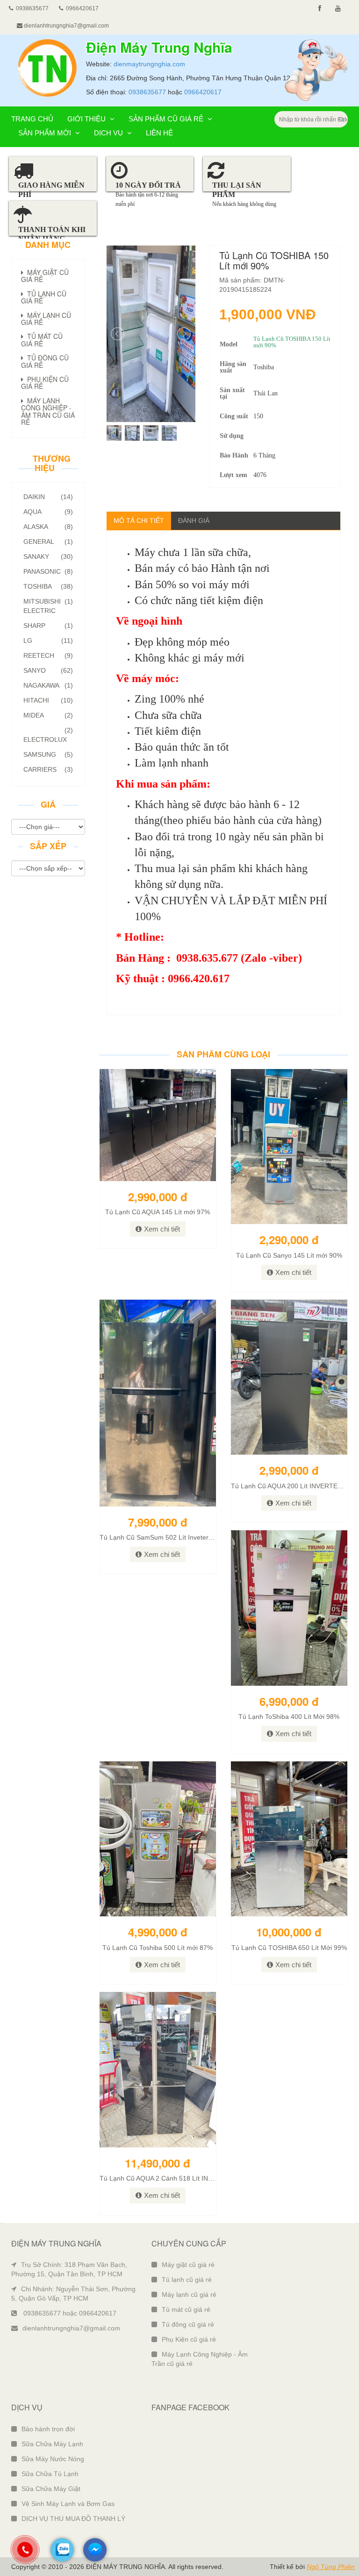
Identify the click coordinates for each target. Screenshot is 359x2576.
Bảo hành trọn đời (48, 2429)
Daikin (48, 497)
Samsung (48, 754)
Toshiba (48, 586)
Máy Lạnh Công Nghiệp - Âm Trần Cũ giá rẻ (48, 411)
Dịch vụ (109, 133)
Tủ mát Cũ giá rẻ (42, 340)
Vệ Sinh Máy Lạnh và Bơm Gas (68, 2504)
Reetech (48, 655)
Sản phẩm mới (46, 133)
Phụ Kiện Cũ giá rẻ (45, 383)
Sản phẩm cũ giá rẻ (167, 119)
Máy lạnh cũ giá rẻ (189, 2294)
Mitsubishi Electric (48, 606)
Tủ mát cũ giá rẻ (186, 2309)
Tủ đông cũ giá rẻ (188, 2324)
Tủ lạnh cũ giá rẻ (187, 2280)
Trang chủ (32, 119)
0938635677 (147, 92)
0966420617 (203, 92)
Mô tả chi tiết (139, 521)
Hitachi (48, 700)
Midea (48, 715)
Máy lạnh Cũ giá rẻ (46, 319)
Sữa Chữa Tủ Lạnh (50, 2474)
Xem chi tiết (162, 1229)
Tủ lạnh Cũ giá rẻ (44, 297)
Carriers (48, 769)
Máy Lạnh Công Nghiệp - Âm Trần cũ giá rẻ (200, 2359)
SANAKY (48, 556)
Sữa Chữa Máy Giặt (51, 2489)
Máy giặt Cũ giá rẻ (45, 276)
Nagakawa (48, 685)
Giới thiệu (87, 119)
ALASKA (48, 527)
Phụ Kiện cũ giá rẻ (189, 2339)
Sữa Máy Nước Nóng (53, 2459)
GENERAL (48, 542)
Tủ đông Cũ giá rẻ (45, 361)
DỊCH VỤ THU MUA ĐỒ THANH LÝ (73, 2519)
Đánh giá (194, 521)
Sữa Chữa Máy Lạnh (52, 2444)
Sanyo (48, 670)
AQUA (48, 512)
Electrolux (48, 735)
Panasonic (48, 571)
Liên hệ (159, 133)
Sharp (48, 626)
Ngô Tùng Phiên (331, 2567)
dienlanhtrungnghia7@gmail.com (66, 26)
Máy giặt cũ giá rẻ (188, 2265)
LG (48, 640)
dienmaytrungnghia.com (149, 64)
